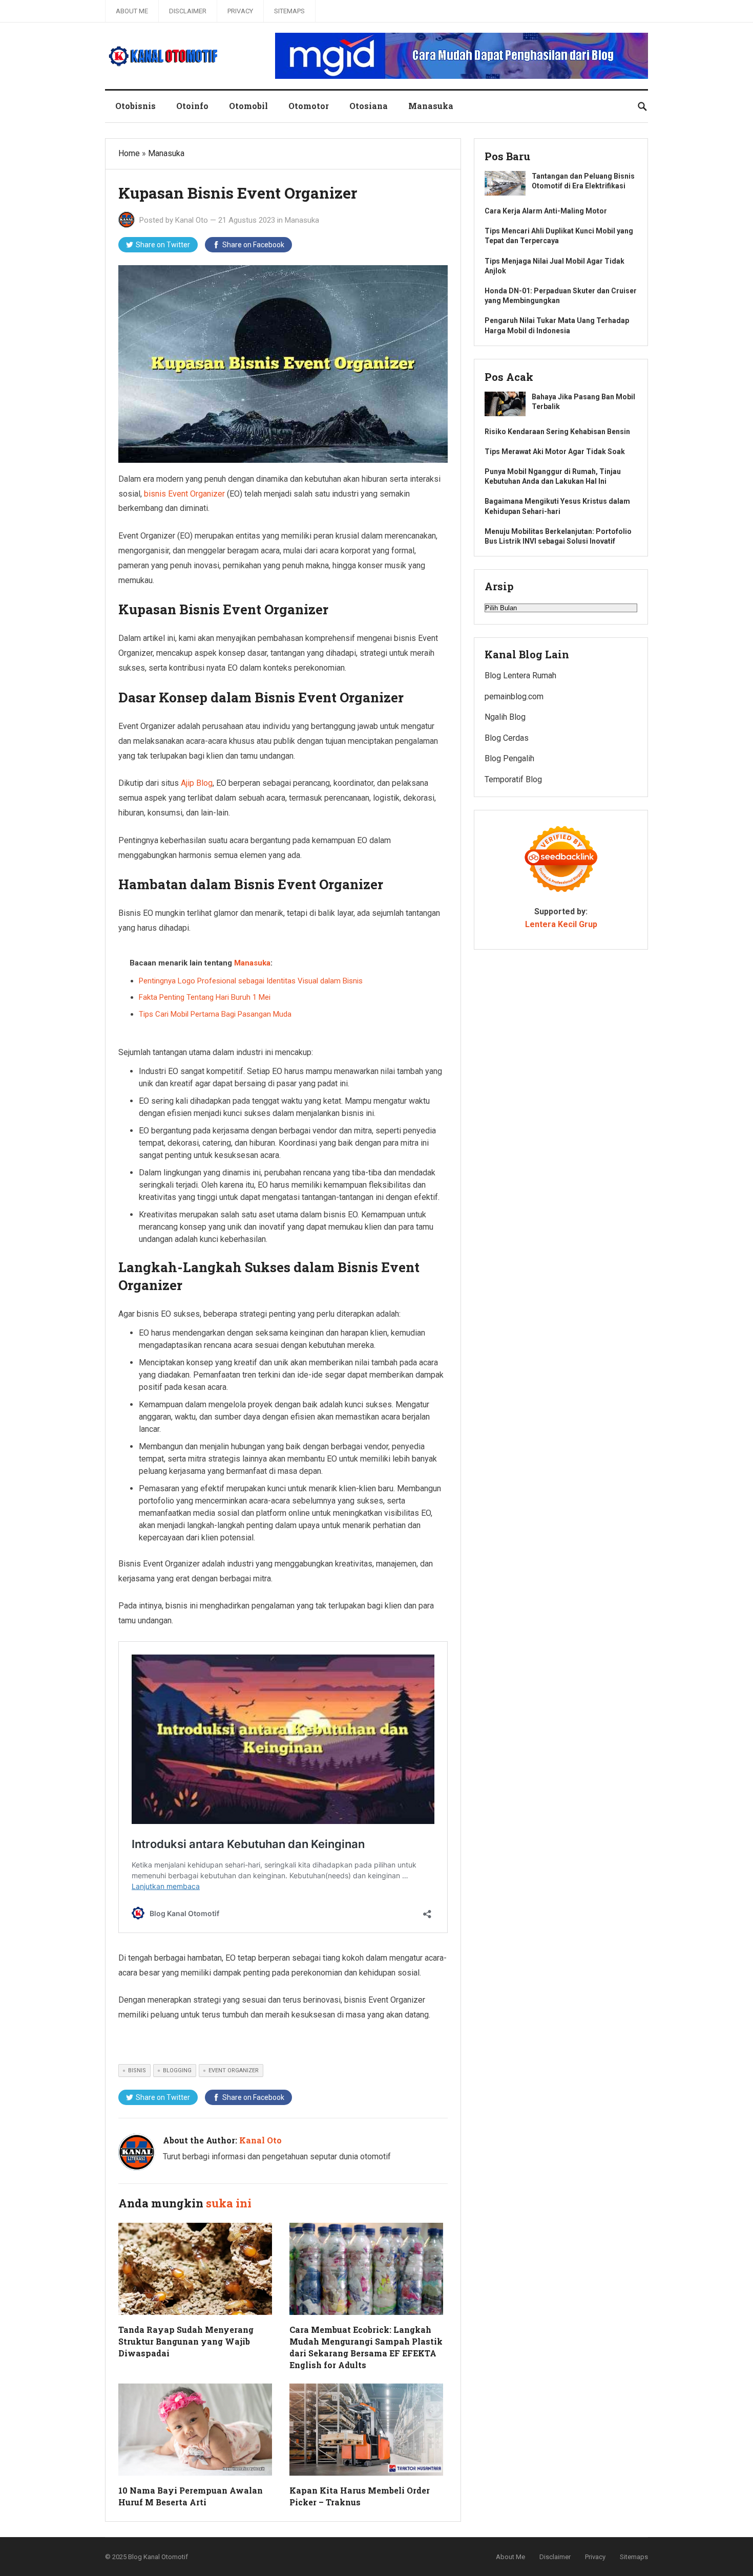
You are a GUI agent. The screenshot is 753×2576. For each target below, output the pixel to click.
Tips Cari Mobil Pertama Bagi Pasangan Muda (215, 1014)
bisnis (137, 2070)
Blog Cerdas (507, 738)
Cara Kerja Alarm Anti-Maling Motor (546, 211)
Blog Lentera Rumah (520, 675)
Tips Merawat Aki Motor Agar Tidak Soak (555, 452)
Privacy (240, 11)
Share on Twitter (163, 245)
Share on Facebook (253, 245)
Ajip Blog (197, 783)
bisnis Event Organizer (184, 494)
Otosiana (369, 106)
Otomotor (309, 106)
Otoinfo (192, 106)
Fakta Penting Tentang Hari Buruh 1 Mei (205, 997)
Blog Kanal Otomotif (158, 2557)
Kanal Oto (192, 220)
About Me (132, 11)
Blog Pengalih (509, 758)
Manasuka (431, 106)
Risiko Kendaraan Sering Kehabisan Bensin (557, 432)
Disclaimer (188, 11)
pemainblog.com (514, 696)
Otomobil (248, 106)
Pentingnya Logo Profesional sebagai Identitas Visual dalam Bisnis (251, 981)
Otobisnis (135, 106)
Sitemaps (289, 11)
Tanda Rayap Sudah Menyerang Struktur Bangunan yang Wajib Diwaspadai (186, 2341)
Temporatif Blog (513, 779)
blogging (177, 2070)
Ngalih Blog (505, 717)
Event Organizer (234, 2070)
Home (129, 153)
